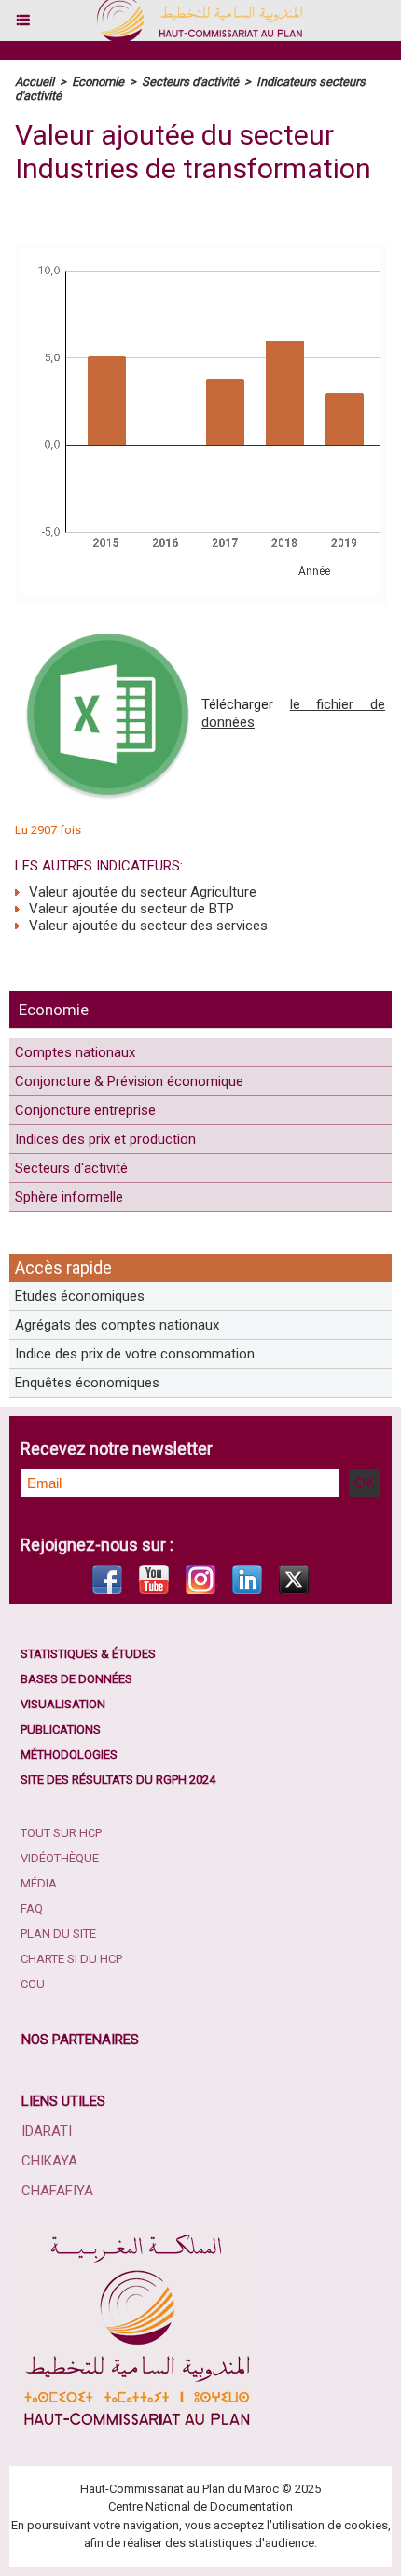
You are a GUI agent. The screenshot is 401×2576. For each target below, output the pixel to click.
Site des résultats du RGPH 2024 (118, 1780)
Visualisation (63, 1704)
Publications (61, 1729)
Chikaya (49, 2161)
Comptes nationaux (75, 1052)
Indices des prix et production (105, 1139)
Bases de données (76, 1679)
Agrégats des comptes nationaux (117, 1325)
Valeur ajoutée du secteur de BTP (130, 909)
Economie (54, 1010)
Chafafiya (57, 2191)
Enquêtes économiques (87, 1383)
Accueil (35, 82)
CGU (33, 1984)
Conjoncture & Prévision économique (129, 1081)
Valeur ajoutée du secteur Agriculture (141, 892)
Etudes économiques (80, 1296)
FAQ (32, 1908)
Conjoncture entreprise (85, 1110)
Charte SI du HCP (71, 1959)
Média (39, 1883)
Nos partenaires (80, 2040)
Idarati (47, 2131)
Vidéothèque (60, 1858)
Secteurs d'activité (71, 1168)
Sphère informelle (69, 1197)
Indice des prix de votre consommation (135, 1354)
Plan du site (58, 1934)
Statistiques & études (88, 1654)
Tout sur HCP (61, 1833)
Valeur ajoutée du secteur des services (146, 926)
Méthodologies (69, 1754)
